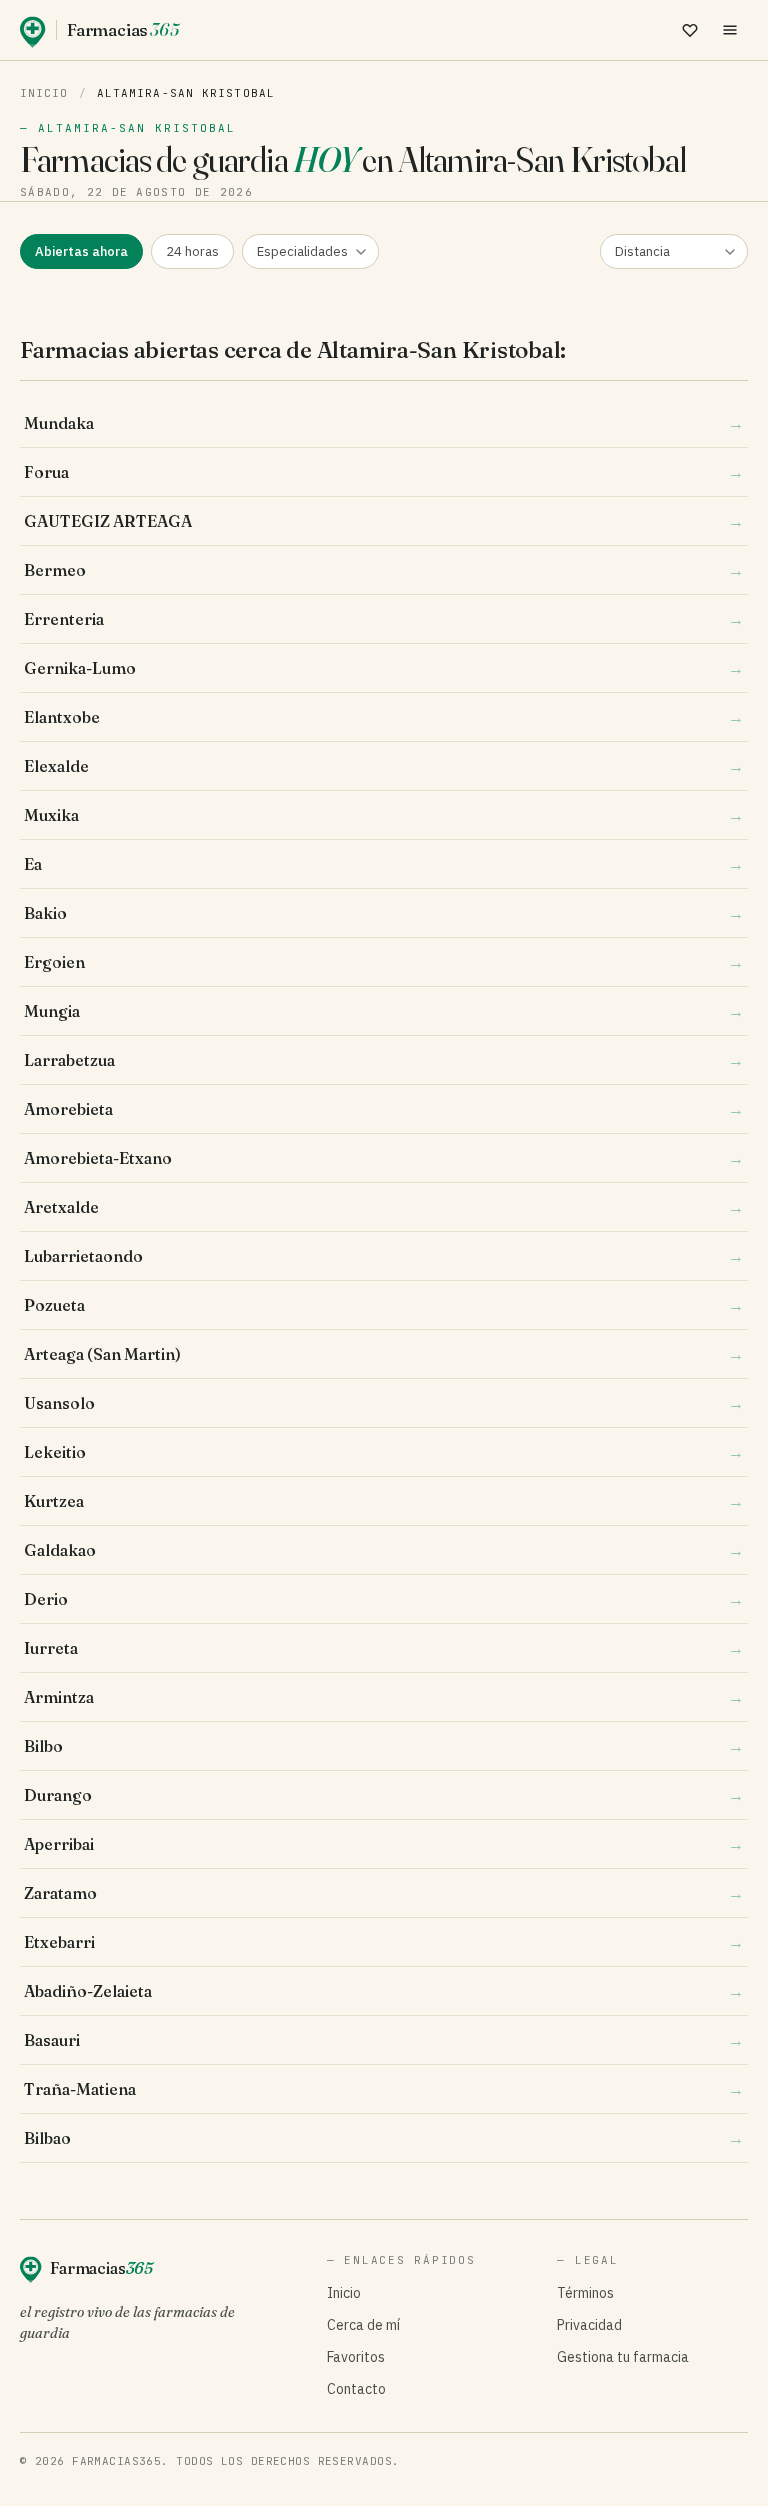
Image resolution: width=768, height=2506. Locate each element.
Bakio (384, 913)
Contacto (356, 2389)
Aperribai (384, 1844)
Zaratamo (384, 1893)
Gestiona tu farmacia (623, 2357)
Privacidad (589, 2325)
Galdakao (384, 1550)
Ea (384, 864)
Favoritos (356, 2357)
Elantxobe (384, 717)
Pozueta (384, 1305)
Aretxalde (384, 1207)
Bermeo (384, 570)
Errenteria (384, 619)
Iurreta (384, 1648)
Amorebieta (384, 1109)
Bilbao (384, 2138)
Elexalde (384, 766)
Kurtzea (384, 1501)
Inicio (44, 93)
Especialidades (302, 251)
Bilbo (384, 1746)
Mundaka (384, 423)
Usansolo (384, 1403)
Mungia (384, 1011)
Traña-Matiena (384, 2089)
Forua (384, 472)
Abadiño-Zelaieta (384, 1991)
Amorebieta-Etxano (384, 1158)
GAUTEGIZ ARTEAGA (384, 521)
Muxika (384, 815)
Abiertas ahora (81, 251)
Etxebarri (384, 1942)
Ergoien (384, 962)
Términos (585, 2293)
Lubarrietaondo (384, 1256)
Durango (384, 1795)
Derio (384, 1599)
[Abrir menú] (730, 30)
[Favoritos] (690, 30)
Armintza (384, 1697)
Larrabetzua (384, 1060)
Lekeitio (384, 1452)
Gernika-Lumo (384, 668)
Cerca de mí (363, 2325)
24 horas (192, 251)
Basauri (384, 2040)
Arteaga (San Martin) (384, 1354)
